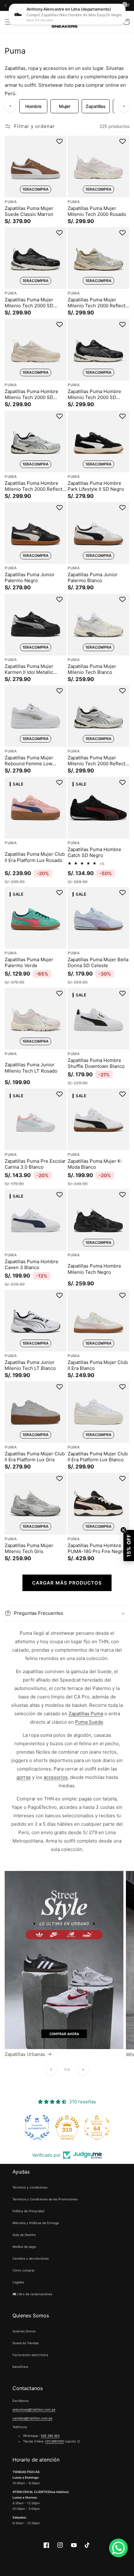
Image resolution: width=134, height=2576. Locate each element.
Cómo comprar (24, 2270)
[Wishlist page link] (99, 22)
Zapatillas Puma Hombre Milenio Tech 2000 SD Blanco (31, 394)
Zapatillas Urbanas (25, 2054)
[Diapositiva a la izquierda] (51, 2070)
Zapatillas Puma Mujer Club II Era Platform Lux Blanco (98, 1457)
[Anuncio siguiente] (108, 5)
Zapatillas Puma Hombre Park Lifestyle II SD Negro (96, 486)
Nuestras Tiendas (26, 2343)
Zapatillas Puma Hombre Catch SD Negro (94, 852)
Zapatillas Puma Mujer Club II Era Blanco (98, 1365)
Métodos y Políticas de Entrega (36, 2223)
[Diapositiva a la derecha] (83, 2070)
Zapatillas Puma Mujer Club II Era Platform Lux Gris (35, 1457)
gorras (24, 1777)
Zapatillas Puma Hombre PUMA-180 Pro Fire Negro (96, 1549)
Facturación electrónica (30, 2355)
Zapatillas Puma (86, 1714)
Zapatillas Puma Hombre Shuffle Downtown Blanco (96, 1063)
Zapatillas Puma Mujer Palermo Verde (29, 963)
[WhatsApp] (118, 2548)
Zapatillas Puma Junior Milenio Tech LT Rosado (31, 1068)
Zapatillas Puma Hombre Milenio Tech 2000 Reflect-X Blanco (35, 486)
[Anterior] (10, 106)
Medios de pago (24, 2247)
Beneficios (20, 2367)
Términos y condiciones (30, 2187)
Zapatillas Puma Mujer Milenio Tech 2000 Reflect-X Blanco (98, 303)
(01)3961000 (55, 2441)
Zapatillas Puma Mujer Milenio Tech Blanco (92, 669)
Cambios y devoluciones (31, 2258)
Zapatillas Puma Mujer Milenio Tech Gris (29, 1549)
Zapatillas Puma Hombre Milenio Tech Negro (94, 1269)
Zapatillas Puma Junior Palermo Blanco (93, 578)
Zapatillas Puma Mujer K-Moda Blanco (95, 1164)
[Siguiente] (124, 106)
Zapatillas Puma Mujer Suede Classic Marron (29, 211)
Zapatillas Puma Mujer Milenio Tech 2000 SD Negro (29, 303)
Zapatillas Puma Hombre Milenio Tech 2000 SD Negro (94, 394)
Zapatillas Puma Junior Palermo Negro (30, 578)
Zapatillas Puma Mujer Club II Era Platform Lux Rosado (35, 857)
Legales (18, 2282)
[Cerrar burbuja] (123, 1530)
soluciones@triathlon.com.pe (34, 2409)
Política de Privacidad (28, 2211)
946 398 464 (50, 2436)
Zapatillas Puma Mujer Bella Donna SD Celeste (98, 963)
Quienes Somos (24, 2331)
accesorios (56, 1777)
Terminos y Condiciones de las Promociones (45, 2199)
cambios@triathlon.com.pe (32, 2418)
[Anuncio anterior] (5, 5)
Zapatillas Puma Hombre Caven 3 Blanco (31, 1265)
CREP (118, 5)
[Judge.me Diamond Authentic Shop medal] (37, 2127)
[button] (8, 22)
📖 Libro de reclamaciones (32, 2294)
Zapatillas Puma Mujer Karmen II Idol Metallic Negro (29, 669)
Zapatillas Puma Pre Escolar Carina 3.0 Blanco (35, 1164)
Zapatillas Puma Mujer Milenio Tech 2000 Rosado (97, 211)
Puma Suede (89, 1722)
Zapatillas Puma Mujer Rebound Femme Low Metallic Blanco (29, 761)
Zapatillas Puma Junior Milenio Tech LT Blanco (30, 1365)
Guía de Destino (24, 2235)
